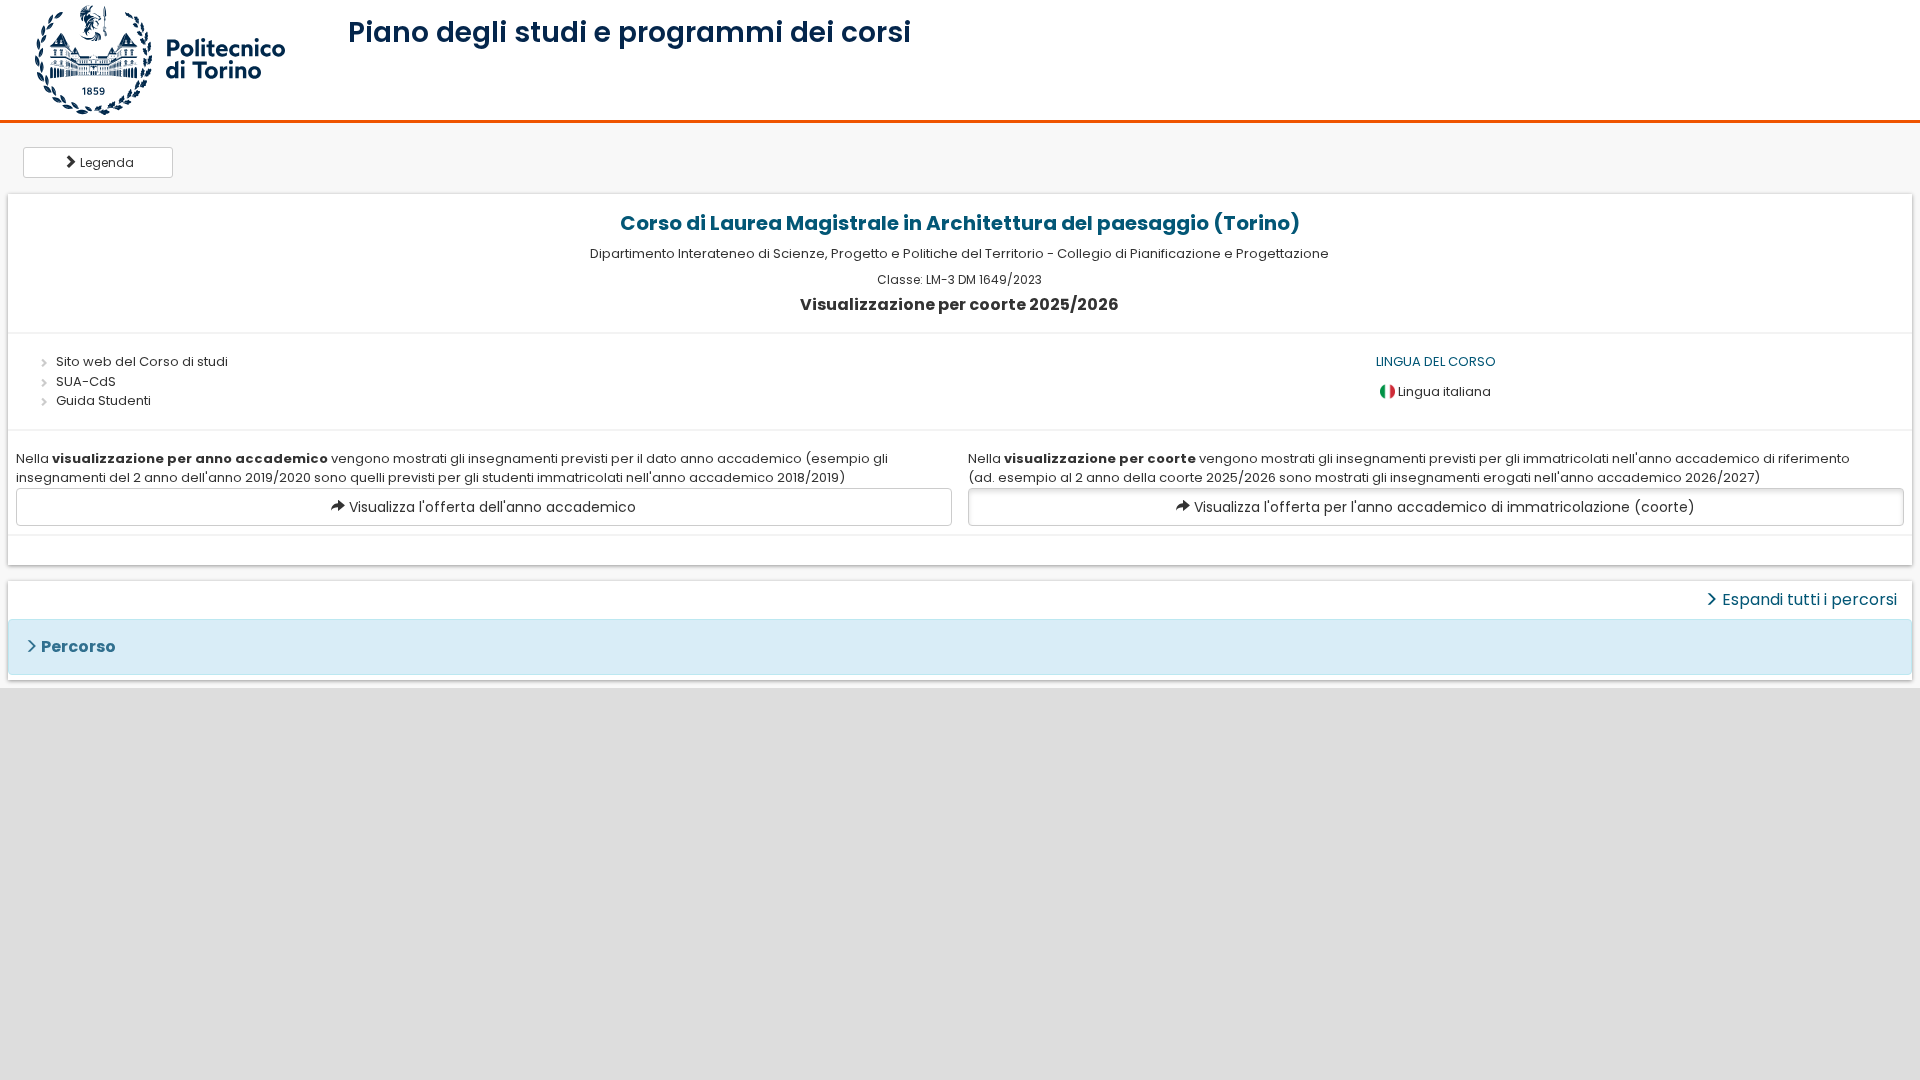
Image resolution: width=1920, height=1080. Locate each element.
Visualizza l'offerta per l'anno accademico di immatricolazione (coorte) (1442, 507)
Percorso (78, 646)
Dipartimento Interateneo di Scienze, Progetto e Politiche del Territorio (817, 253)
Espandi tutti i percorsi (1807, 599)
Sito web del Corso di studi (142, 361)
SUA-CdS (86, 381)
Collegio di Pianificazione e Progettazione (1193, 253)
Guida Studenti (103, 400)
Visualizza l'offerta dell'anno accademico (490, 507)
